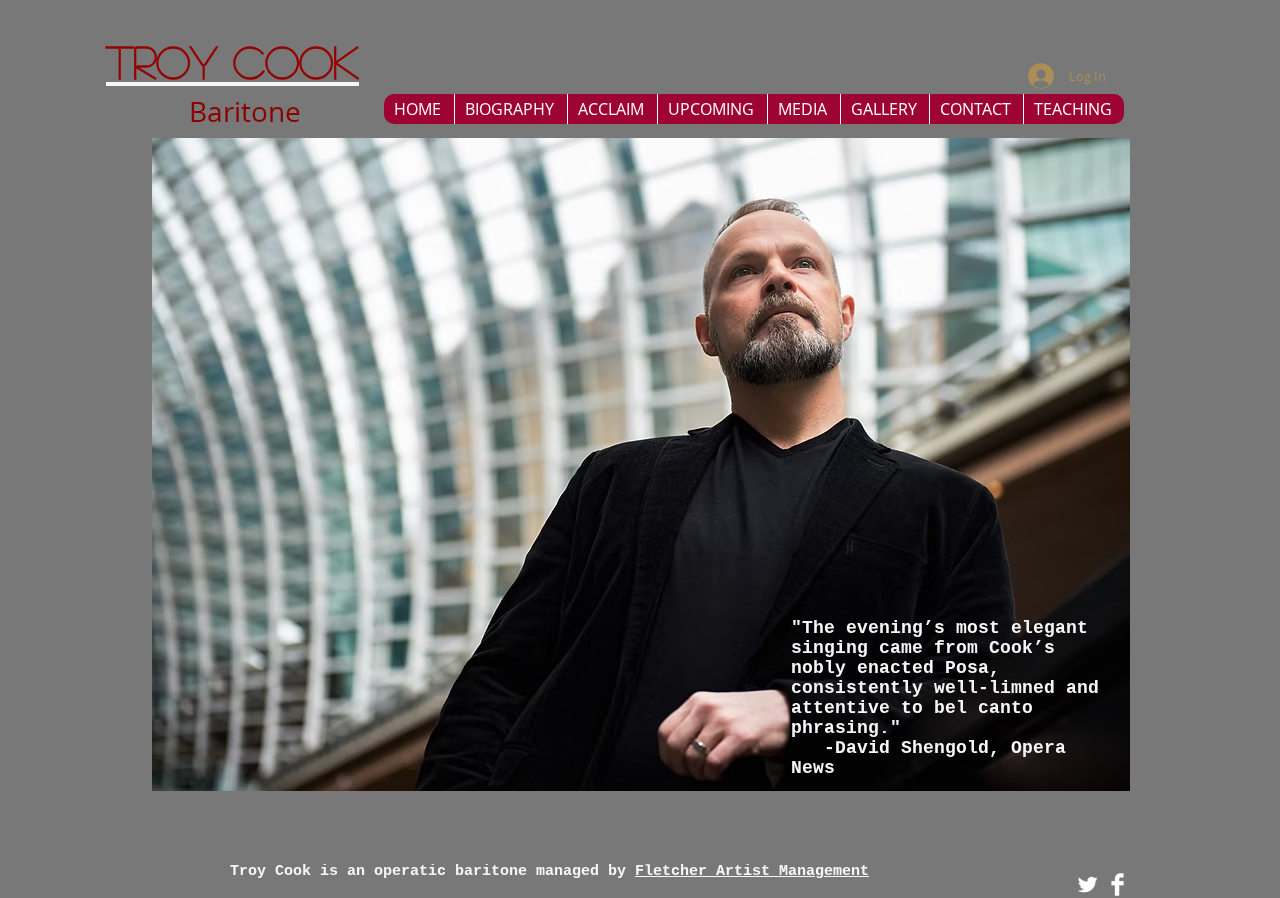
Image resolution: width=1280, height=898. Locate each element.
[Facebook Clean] (1117, 884)
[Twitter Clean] (1087, 884)
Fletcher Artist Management (752, 871)
